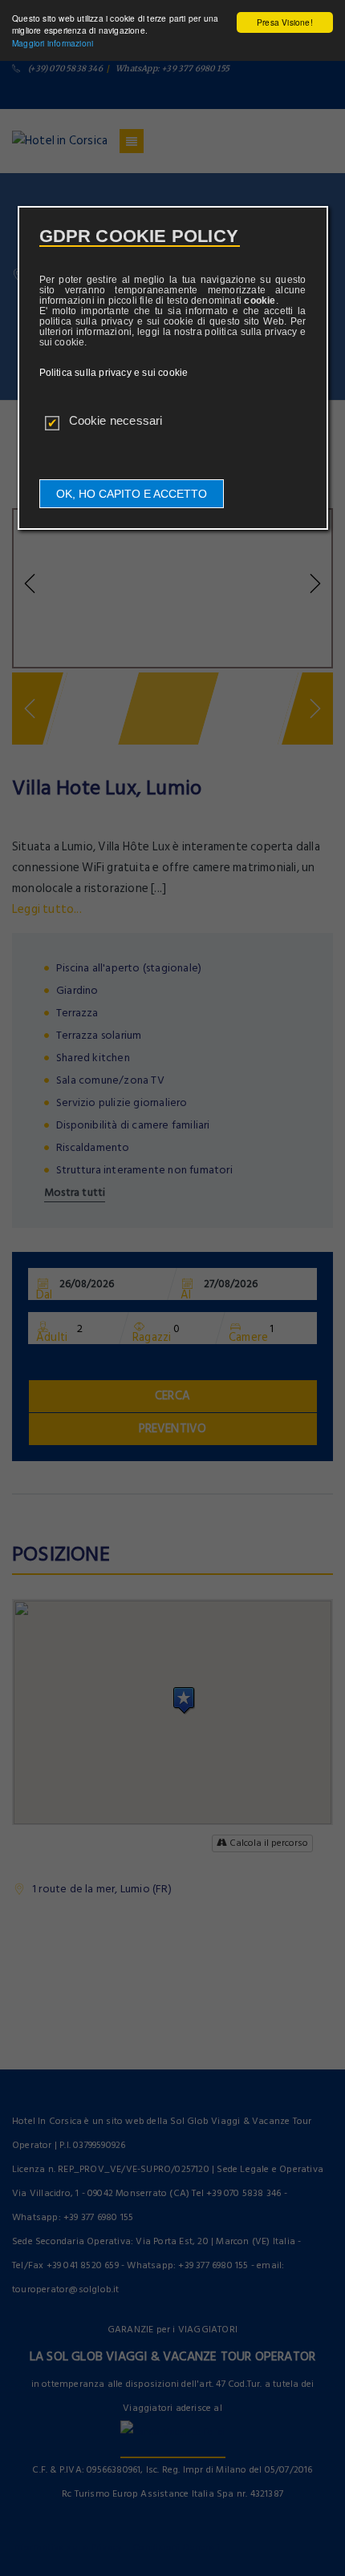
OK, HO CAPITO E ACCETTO (132, 494)
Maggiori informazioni (53, 43)
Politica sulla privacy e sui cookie (114, 373)
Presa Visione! (285, 22)
